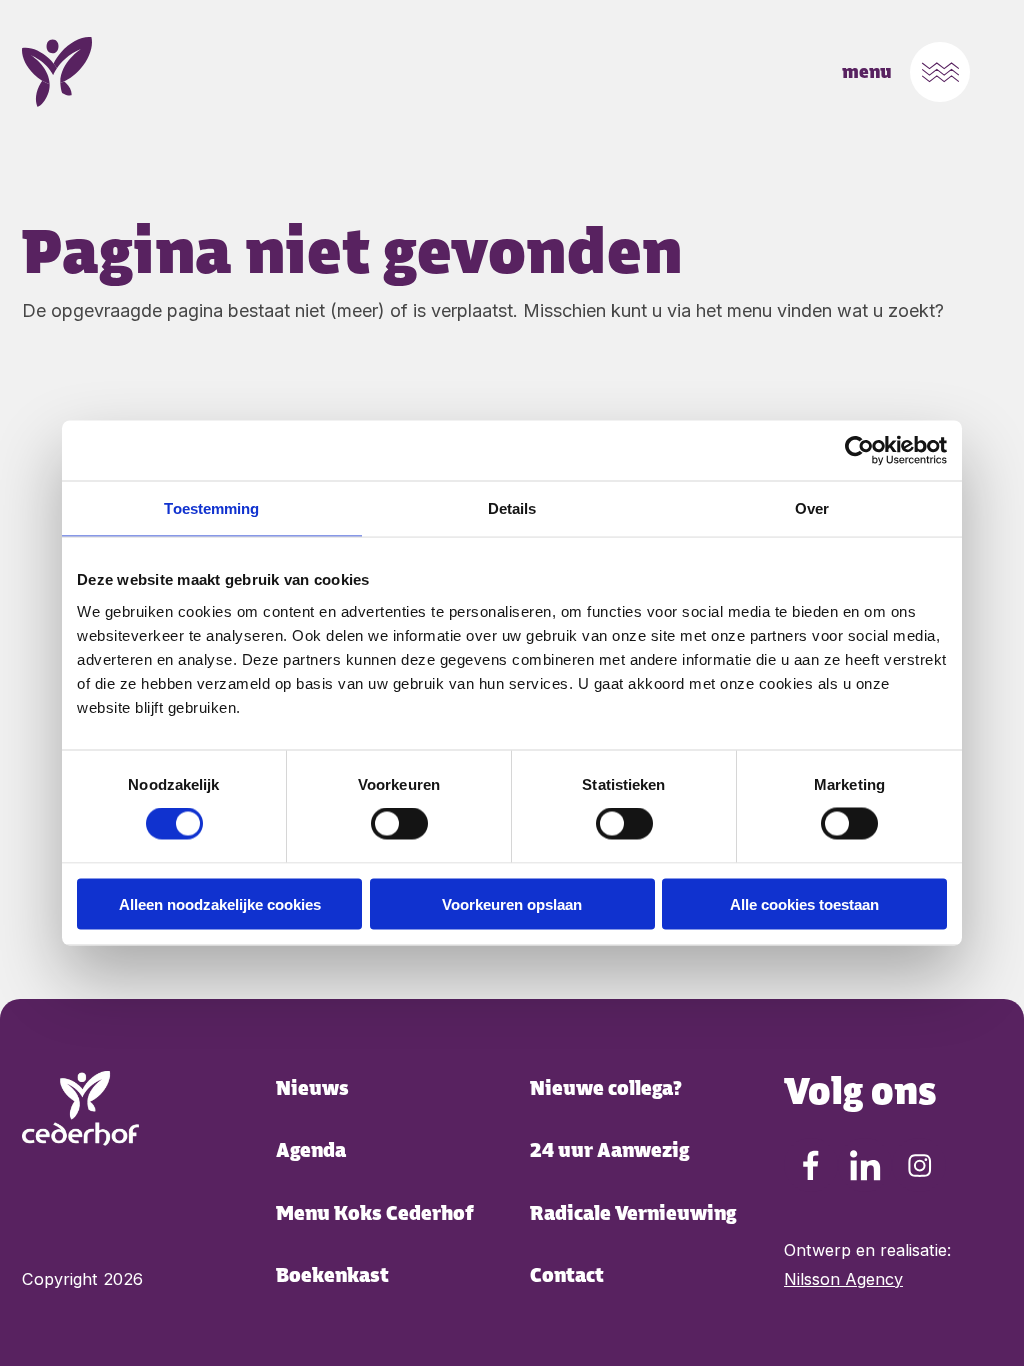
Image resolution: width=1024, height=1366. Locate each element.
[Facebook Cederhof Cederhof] (811, 1165)
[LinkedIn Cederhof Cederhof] (865, 1165)
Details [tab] (512, 508)
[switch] (399, 824)
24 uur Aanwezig (609, 1150)
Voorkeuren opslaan (512, 903)
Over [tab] (812, 508)
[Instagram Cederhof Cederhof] (919, 1165)
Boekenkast (332, 1275)
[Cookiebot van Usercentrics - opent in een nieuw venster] (859, 451)
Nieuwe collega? (606, 1088)
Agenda (311, 1150)
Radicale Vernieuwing (633, 1213)
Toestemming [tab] (211, 508)
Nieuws (312, 1088)
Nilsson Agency (843, 1279)
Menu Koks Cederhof (375, 1213)
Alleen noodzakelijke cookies (220, 903)
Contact (567, 1275)
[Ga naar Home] (80, 1109)
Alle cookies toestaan (804, 903)
